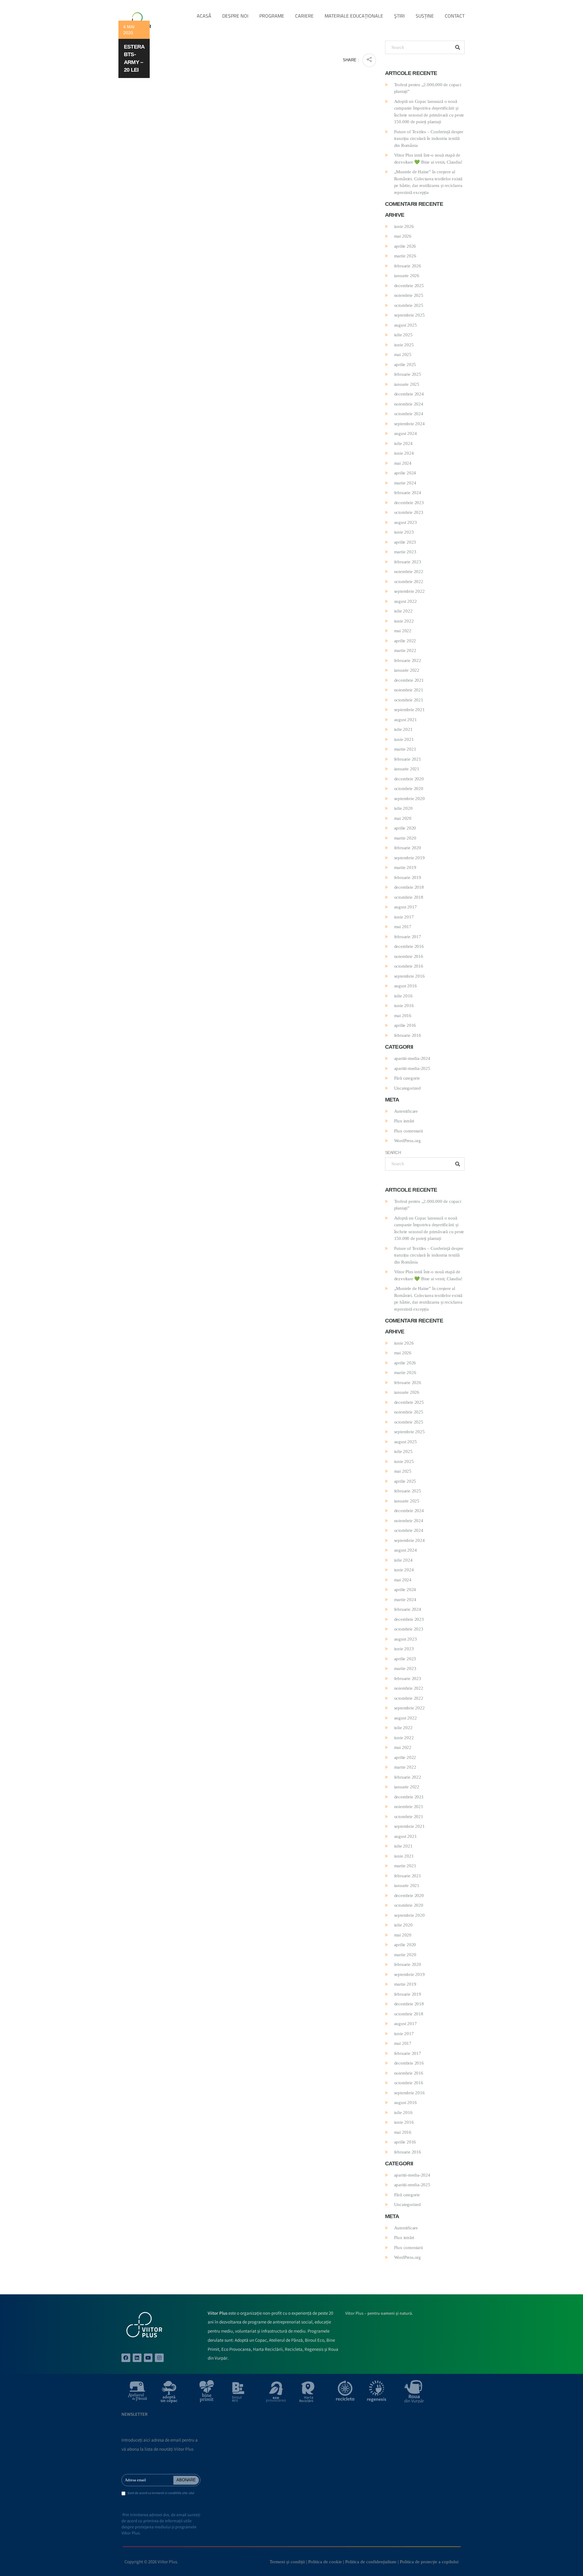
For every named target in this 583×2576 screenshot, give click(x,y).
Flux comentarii (409, 1131)
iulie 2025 (403, 335)
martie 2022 (405, 650)
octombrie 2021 (409, 700)
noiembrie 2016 (409, 956)
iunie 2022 (404, 621)
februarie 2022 (408, 660)
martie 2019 (405, 867)
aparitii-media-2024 (412, 1058)
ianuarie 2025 (407, 384)
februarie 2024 (408, 493)
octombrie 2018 (409, 897)
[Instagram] (159, 2358)
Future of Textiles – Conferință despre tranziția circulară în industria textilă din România (429, 139)
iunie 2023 (404, 532)
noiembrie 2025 (409, 295)
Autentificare (406, 1111)
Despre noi (235, 16)
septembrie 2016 (409, 976)
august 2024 (406, 433)
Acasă (204, 16)
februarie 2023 (408, 562)
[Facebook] (126, 2358)
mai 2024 (403, 463)
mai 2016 (403, 1016)
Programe (272, 16)
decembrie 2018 (409, 887)
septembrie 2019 (409, 858)
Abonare (186, 2480)
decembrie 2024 (409, 394)
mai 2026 (403, 236)
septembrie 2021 (409, 710)
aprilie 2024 (405, 473)
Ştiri (399, 16)
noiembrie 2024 (409, 404)
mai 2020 (403, 818)
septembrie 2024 (409, 424)
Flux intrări (404, 1121)
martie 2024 (405, 483)
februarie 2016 (408, 1035)
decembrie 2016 (409, 946)
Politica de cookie (325, 2562)
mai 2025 (403, 355)
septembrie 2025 (409, 315)
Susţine (425, 16)
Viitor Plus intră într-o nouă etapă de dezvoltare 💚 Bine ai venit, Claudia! (428, 159)
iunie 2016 (404, 1006)
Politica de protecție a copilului (429, 2562)
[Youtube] (148, 2358)
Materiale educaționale (354, 16)
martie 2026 (405, 256)
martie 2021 (405, 749)
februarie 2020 (408, 848)
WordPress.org (407, 1141)
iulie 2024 (403, 443)
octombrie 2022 (409, 582)
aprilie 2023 (405, 542)
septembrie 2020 (409, 799)
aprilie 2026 (405, 246)
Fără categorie (407, 1078)
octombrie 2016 (409, 966)
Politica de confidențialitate (371, 2562)
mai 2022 (403, 631)
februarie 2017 (408, 937)
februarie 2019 (408, 877)
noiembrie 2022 (409, 572)
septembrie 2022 (409, 591)
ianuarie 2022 (407, 670)
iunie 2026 (404, 226)
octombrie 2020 (409, 789)
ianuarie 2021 (407, 769)
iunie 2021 (404, 739)
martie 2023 (405, 552)
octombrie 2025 (409, 305)
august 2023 (406, 522)
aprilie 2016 (405, 1025)
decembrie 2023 (409, 503)
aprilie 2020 (405, 828)
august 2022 (406, 601)
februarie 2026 (408, 266)
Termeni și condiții (287, 2562)
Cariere (304, 16)
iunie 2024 (404, 453)
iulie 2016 (403, 996)
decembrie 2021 (409, 680)
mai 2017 (403, 927)
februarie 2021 (408, 759)
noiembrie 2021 (409, 690)
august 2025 (406, 325)
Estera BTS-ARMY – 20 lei (134, 58)
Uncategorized (407, 1088)
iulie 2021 (403, 729)
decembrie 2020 (409, 779)
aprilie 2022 (405, 641)
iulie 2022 (403, 611)
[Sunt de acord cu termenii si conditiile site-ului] (123, 2494)
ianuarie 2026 (407, 276)
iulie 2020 (403, 808)
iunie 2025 (404, 345)
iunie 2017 (404, 917)
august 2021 (406, 720)
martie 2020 (405, 838)
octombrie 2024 (409, 414)
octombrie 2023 (409, 512)
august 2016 (406, 986)
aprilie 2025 (405, 365)
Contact (455, 16)
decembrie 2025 (409, 286)
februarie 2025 (408, 374)
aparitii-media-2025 (412, 1068)
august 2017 (406, 907)
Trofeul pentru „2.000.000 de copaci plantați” (428, 88)
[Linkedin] (137, 2358)
